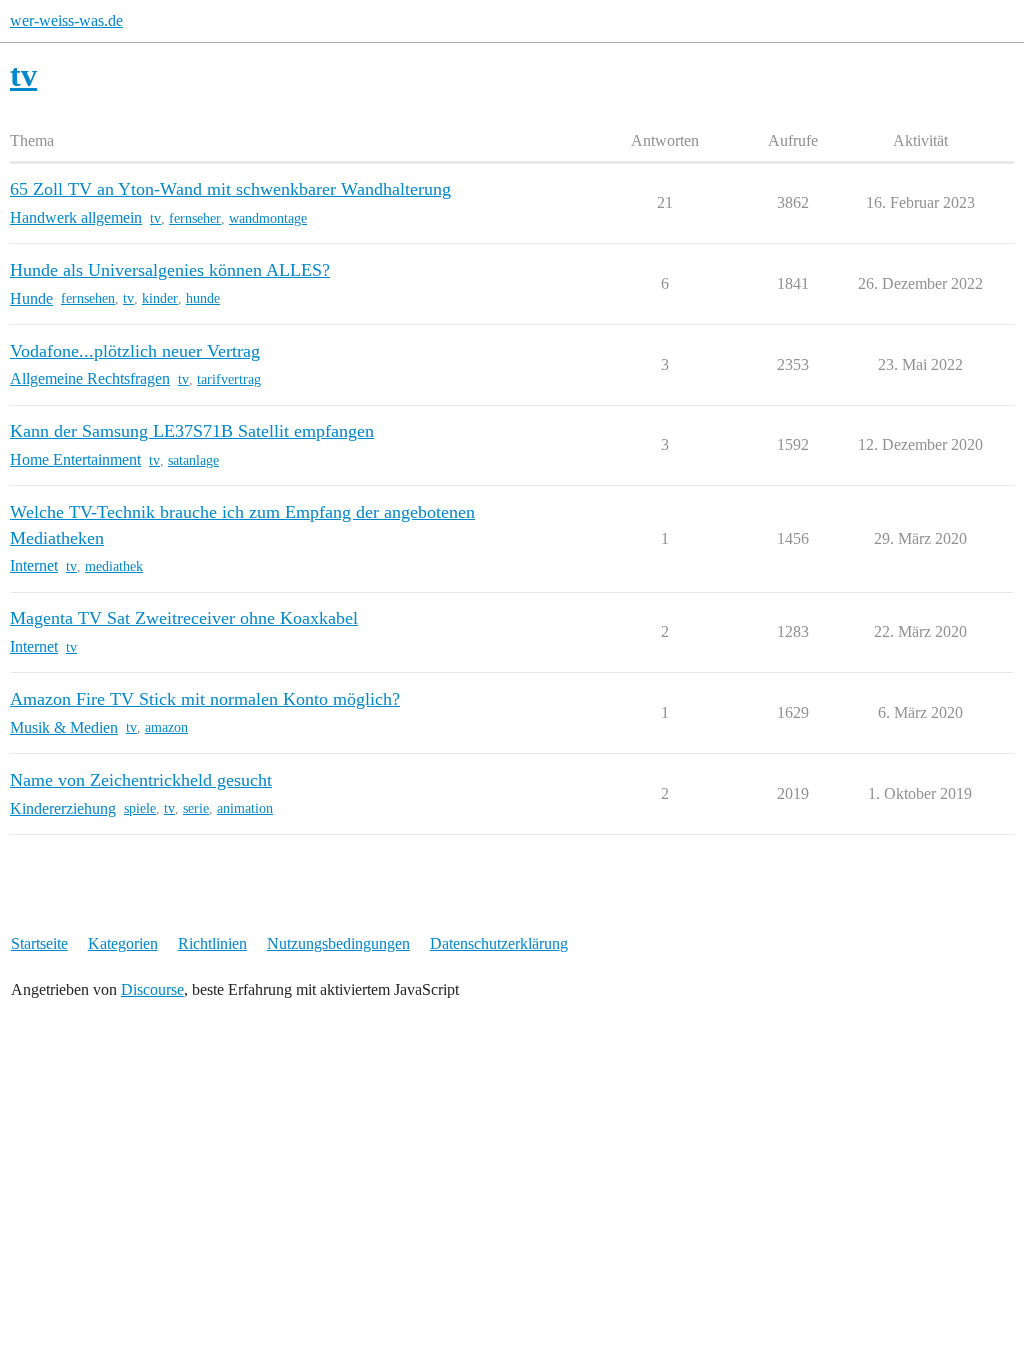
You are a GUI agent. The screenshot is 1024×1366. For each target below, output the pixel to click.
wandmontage (268, 218)
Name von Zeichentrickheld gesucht (141, 780)
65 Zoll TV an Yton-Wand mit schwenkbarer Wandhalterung (230, 189)
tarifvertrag (229, 379)
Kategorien (123, 943)
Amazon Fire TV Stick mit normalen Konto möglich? (205, 699)
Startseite (39, 943)
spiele (140, 808)
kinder (160, 298)
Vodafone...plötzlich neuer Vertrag (135, 351)
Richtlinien (212, 943)
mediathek (114, 566)
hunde (203, 298)
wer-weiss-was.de (66, 20)
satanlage (193, 460)
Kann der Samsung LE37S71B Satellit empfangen (192, 431)
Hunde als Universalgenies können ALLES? (170, 270)
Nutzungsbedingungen (338, 943)
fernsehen (88, 298)
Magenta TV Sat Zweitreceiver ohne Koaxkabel (184, 618)
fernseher (195, 218)
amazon (166, 727)
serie (196, 808)
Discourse (152, 989)
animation (245, 808)
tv (155, 218)
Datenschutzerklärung (499, 943)
